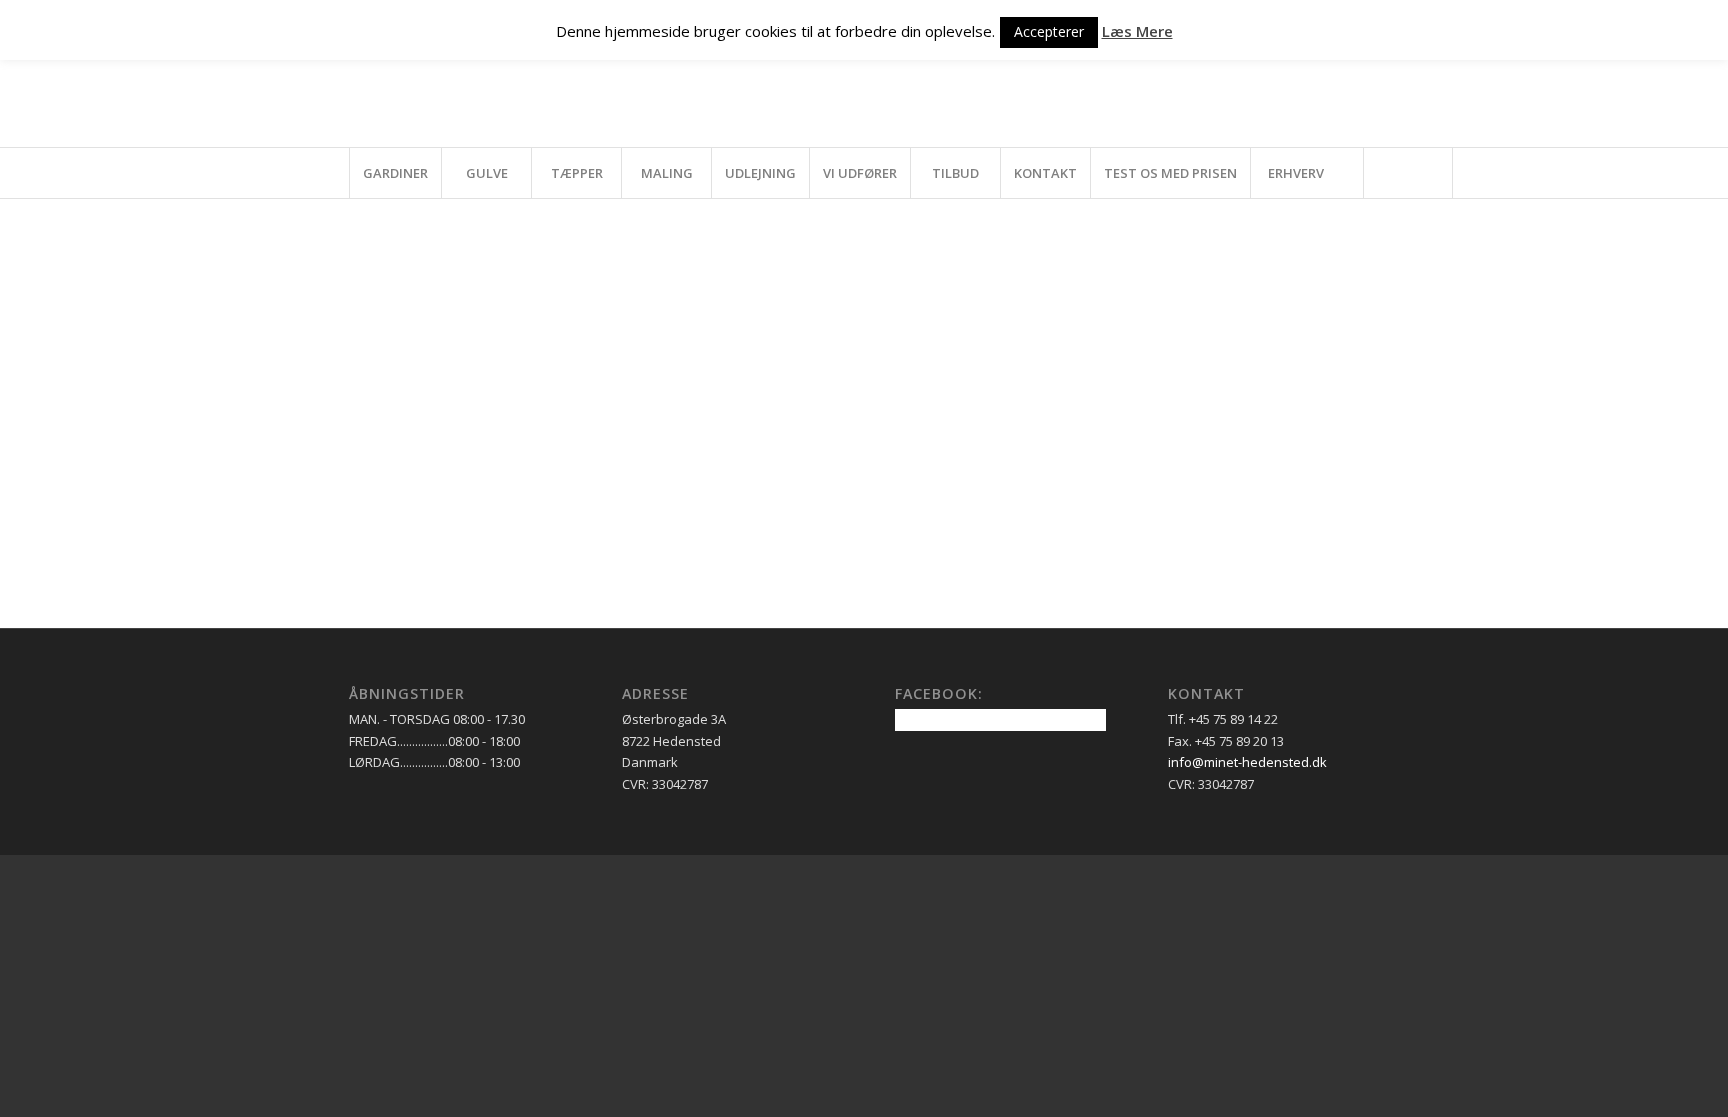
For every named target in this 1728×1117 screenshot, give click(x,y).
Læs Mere (1137, 31)
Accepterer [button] (1049, 31)
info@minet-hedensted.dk (1247, 762)
